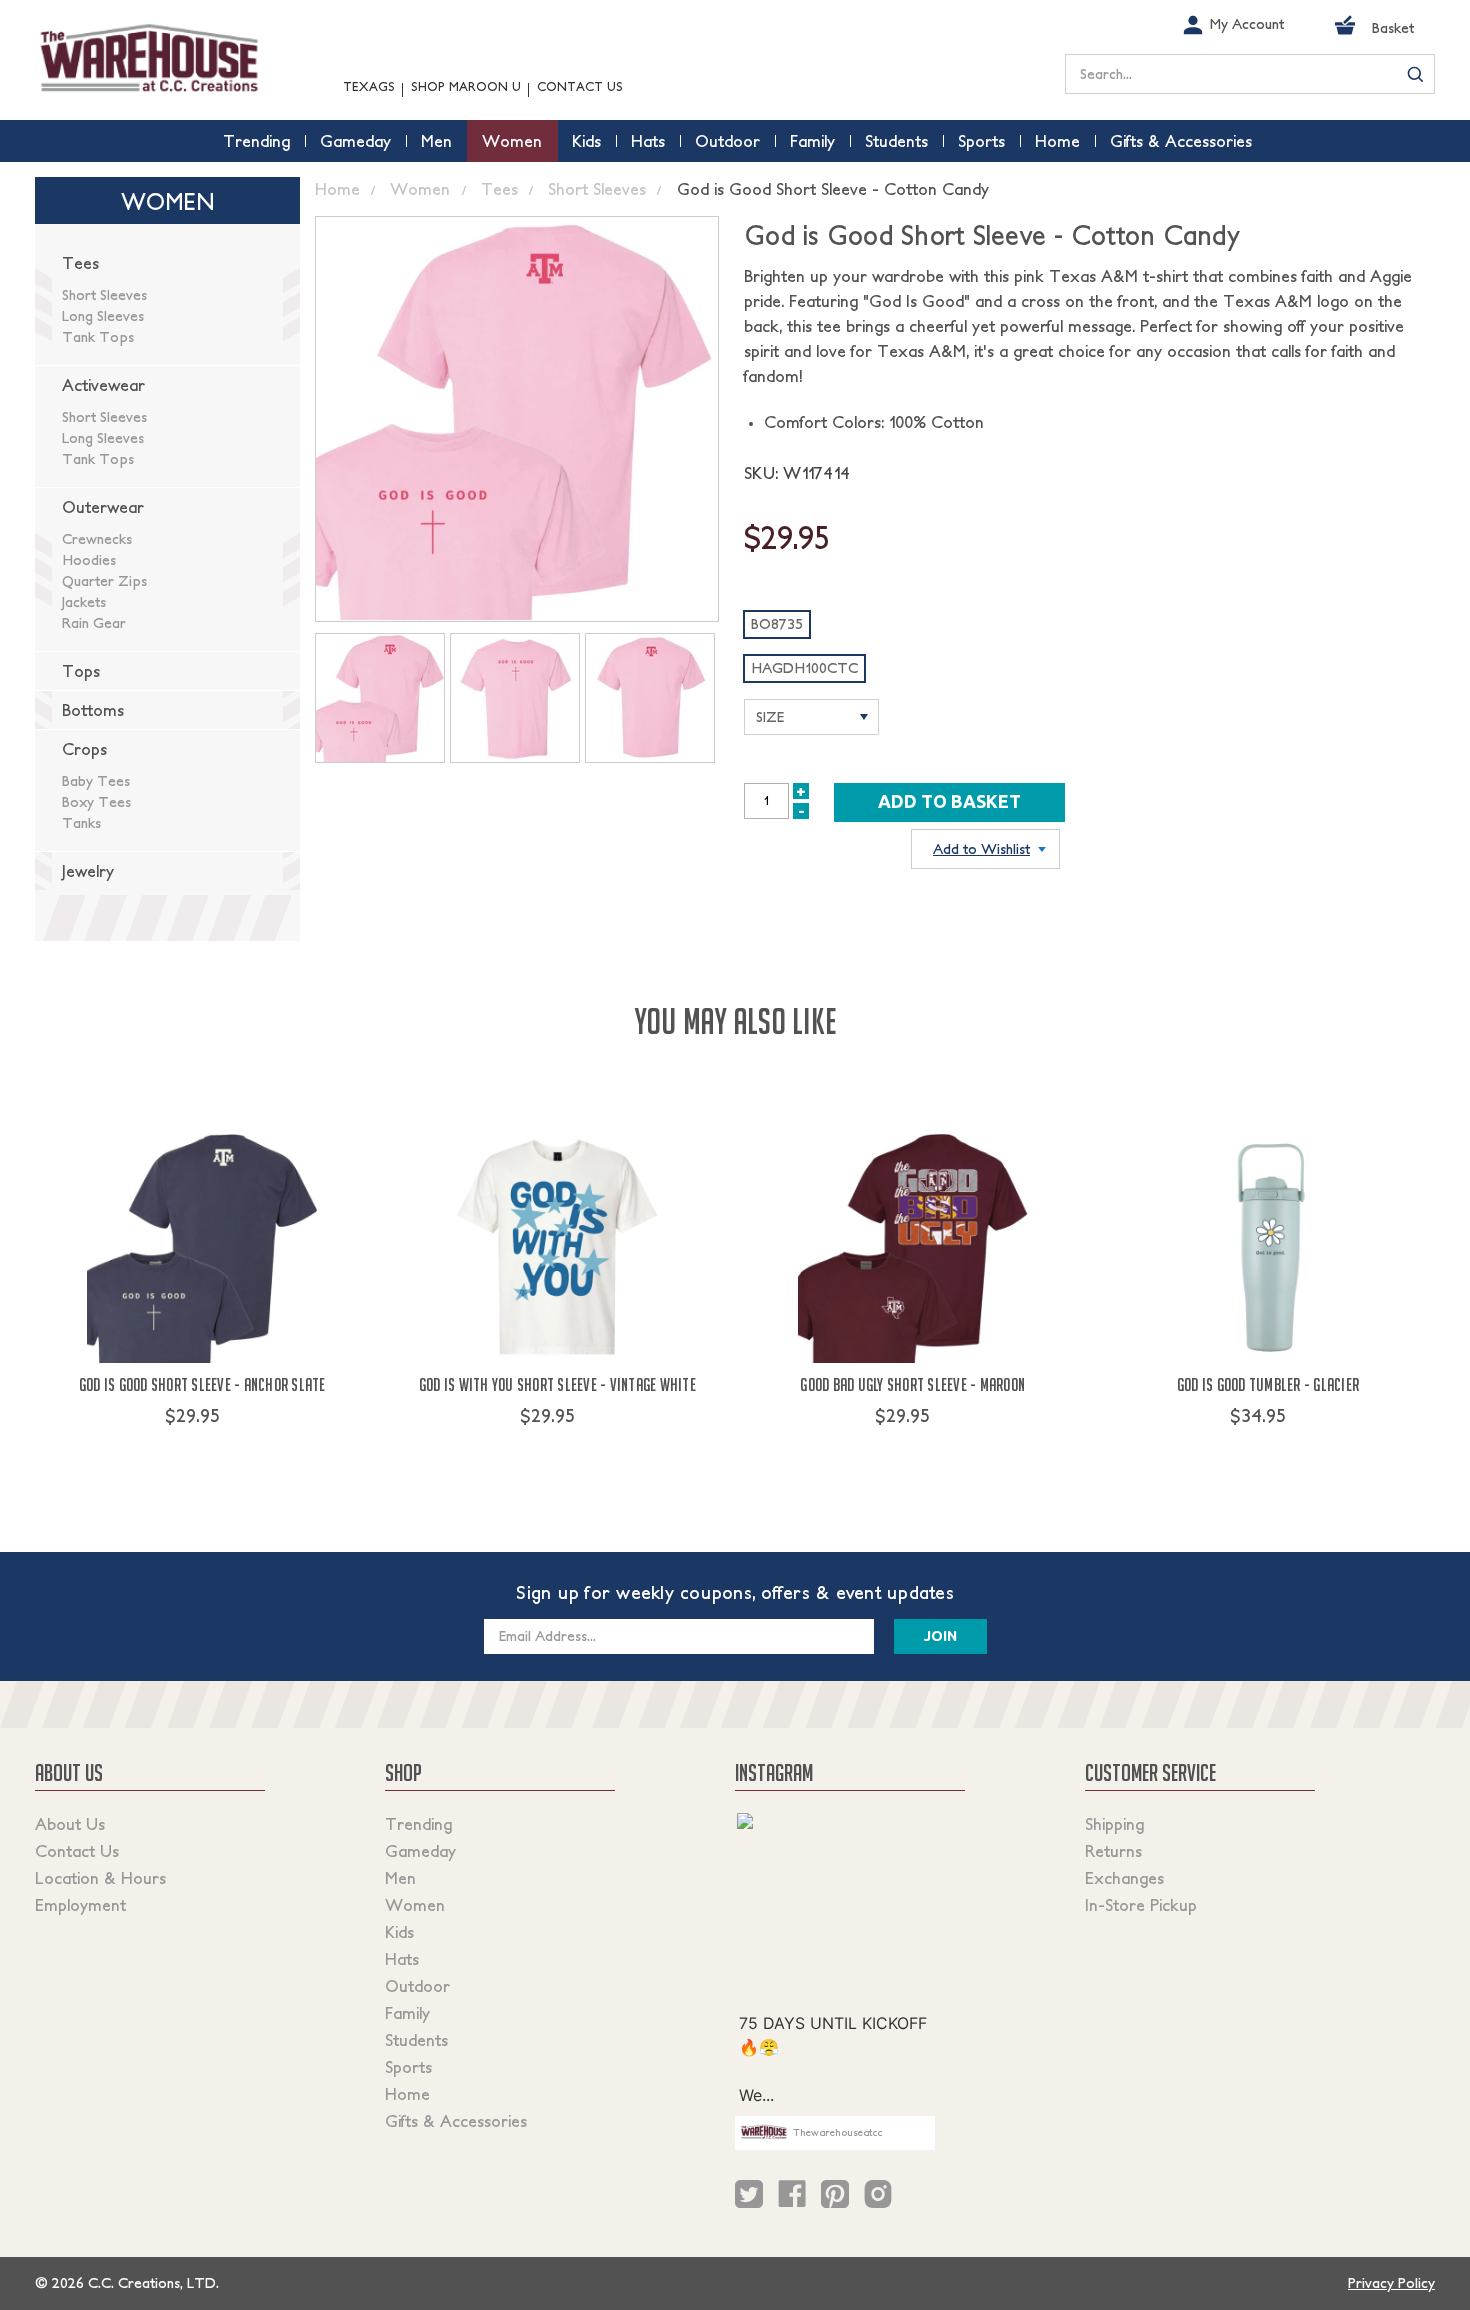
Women (415, 1905)
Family (407, 2013)
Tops (81, 671)
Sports (408, 2067)
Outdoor (417, 1986)
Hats (402, 1959)
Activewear (103, 385)
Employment (80, 1905)
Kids (399, 1932)
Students (416, 2040)
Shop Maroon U (466, 86)
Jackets (84, 602)
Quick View (202, 1453)
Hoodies (89, 560)
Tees (80, 263)
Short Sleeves (104, 295)
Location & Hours (100, 1878)
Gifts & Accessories (456, 2121)
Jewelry (88, 871)
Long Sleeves (103, 316)
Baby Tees (96, 781)
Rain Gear (94, 623)
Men (400, 1878)
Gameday (420, 1851)
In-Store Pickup (1141, 1905)
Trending (418, 1824)
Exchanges (1124, 1878)
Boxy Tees (96, 802)
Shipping (1114, 1824)
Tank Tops (98, 337)
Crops (84, 749)
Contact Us (580, 86)
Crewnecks (97, 539)
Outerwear (103, 507)
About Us (70, 1824)
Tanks (81, 823)
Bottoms (93, 710)
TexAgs (369, 86)
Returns (1113, 1851)
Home (407, 2094)
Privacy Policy (1391, 2283)
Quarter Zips (104, 581)
